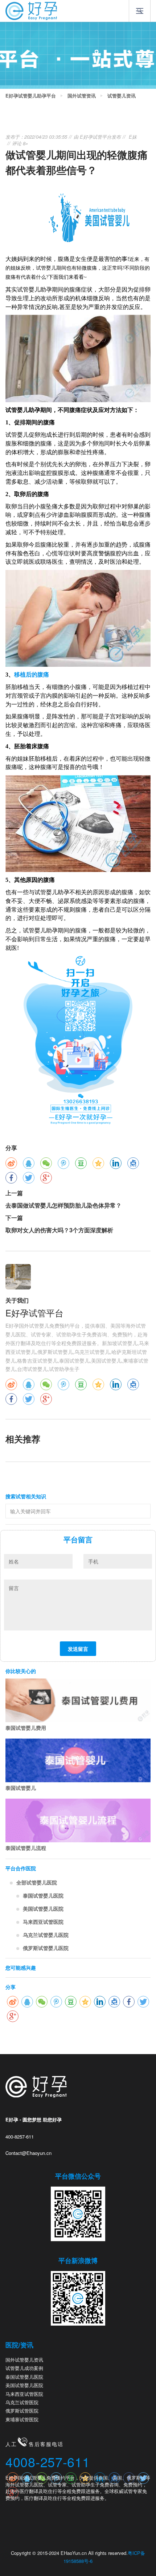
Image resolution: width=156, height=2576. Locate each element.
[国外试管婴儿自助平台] (31, 10)
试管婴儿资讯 (122, 96)
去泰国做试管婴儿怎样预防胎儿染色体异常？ (63, 1205)
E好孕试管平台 (96, 137)
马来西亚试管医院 (43, 1922)
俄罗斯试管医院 (22, 2411)
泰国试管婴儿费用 (26, 1728)
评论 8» (20, 143)
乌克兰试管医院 (22, 2402)
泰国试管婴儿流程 (26, 1848)
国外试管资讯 (82, 96)
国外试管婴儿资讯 (24, 2360)
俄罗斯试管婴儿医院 (46, 1948)
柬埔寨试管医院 (22, 2419)
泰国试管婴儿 (21, 1788)
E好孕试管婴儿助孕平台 (31, 96)
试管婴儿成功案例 (24, 2368)
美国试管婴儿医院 (43, 1909)
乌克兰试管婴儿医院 (46, 1935)
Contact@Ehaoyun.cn (28, 2153)
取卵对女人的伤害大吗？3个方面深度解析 (59, 1230)
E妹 (133, 137)
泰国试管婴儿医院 (43, 1895)
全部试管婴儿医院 (37, 1882)
